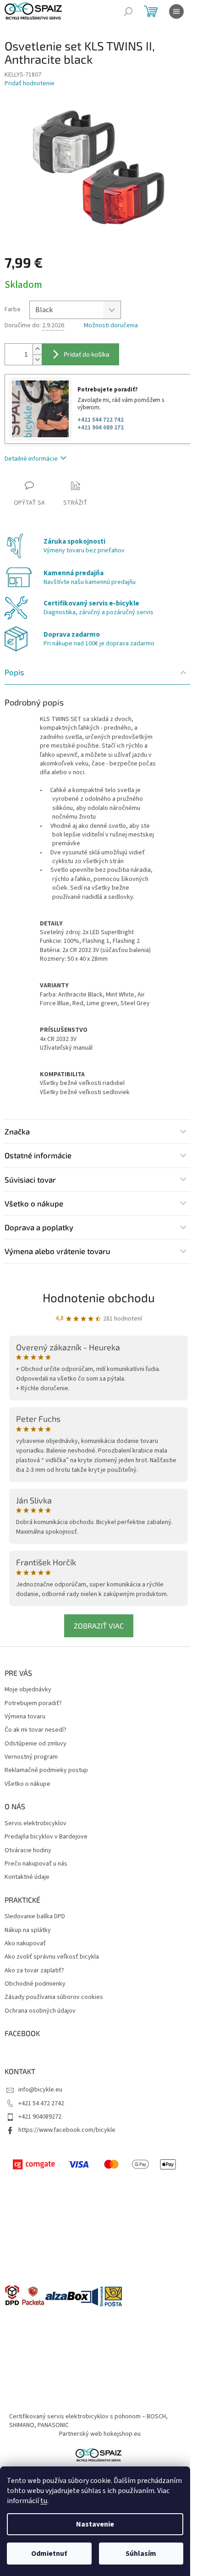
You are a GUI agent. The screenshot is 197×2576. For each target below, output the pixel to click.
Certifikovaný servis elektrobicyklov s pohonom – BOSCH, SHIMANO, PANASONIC (88, 2421)
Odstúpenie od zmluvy (36, 1744)
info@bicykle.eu (40, 2090)
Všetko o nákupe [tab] (34, 1203)
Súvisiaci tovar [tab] (30, 1179)
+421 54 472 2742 (41, 2103)
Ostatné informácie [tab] (38, 1155)
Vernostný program (31, 1757)
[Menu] (176, 11)
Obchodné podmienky (35, 1984)
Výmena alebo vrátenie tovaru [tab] (57, 1251)
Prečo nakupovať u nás (36, 1864)
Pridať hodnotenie (30, 84)
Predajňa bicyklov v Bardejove (46, 1837)
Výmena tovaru (25, 1717)
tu (44, 2501)
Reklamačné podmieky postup (46, 1770)
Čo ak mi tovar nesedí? (36, 1730)
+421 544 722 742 (101, 420)
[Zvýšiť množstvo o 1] (37, 349)
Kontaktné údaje (27, 1877)
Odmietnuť (49, 2554)
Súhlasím (141, 2554)
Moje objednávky (28, 1690)
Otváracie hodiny (28, 1851)
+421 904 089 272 (101, 428)
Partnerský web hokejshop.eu (100, 2434)
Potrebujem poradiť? (33, 1704)
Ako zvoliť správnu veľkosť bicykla (52, 1957)
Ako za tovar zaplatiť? (34, 1971)
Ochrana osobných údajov (40, 2011)
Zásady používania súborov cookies (54, 1997)
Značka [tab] (17, 1131)
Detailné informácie (31, 459)
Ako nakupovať (25, 1944)
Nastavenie (95, 2524)
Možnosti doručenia (111, 326)
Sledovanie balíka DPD (35, 1917)
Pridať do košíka (87, 354)
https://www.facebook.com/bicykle (67, 2130)
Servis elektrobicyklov (36, 1824)
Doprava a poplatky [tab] (39, 1227)
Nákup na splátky (28, 1930)
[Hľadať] (128, 11)
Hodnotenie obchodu (99, 1297)
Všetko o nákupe (27, 1784)
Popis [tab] (14, 672)
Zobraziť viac (99, 1626)
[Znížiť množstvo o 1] (37, 360)
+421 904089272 (40, 2117)
